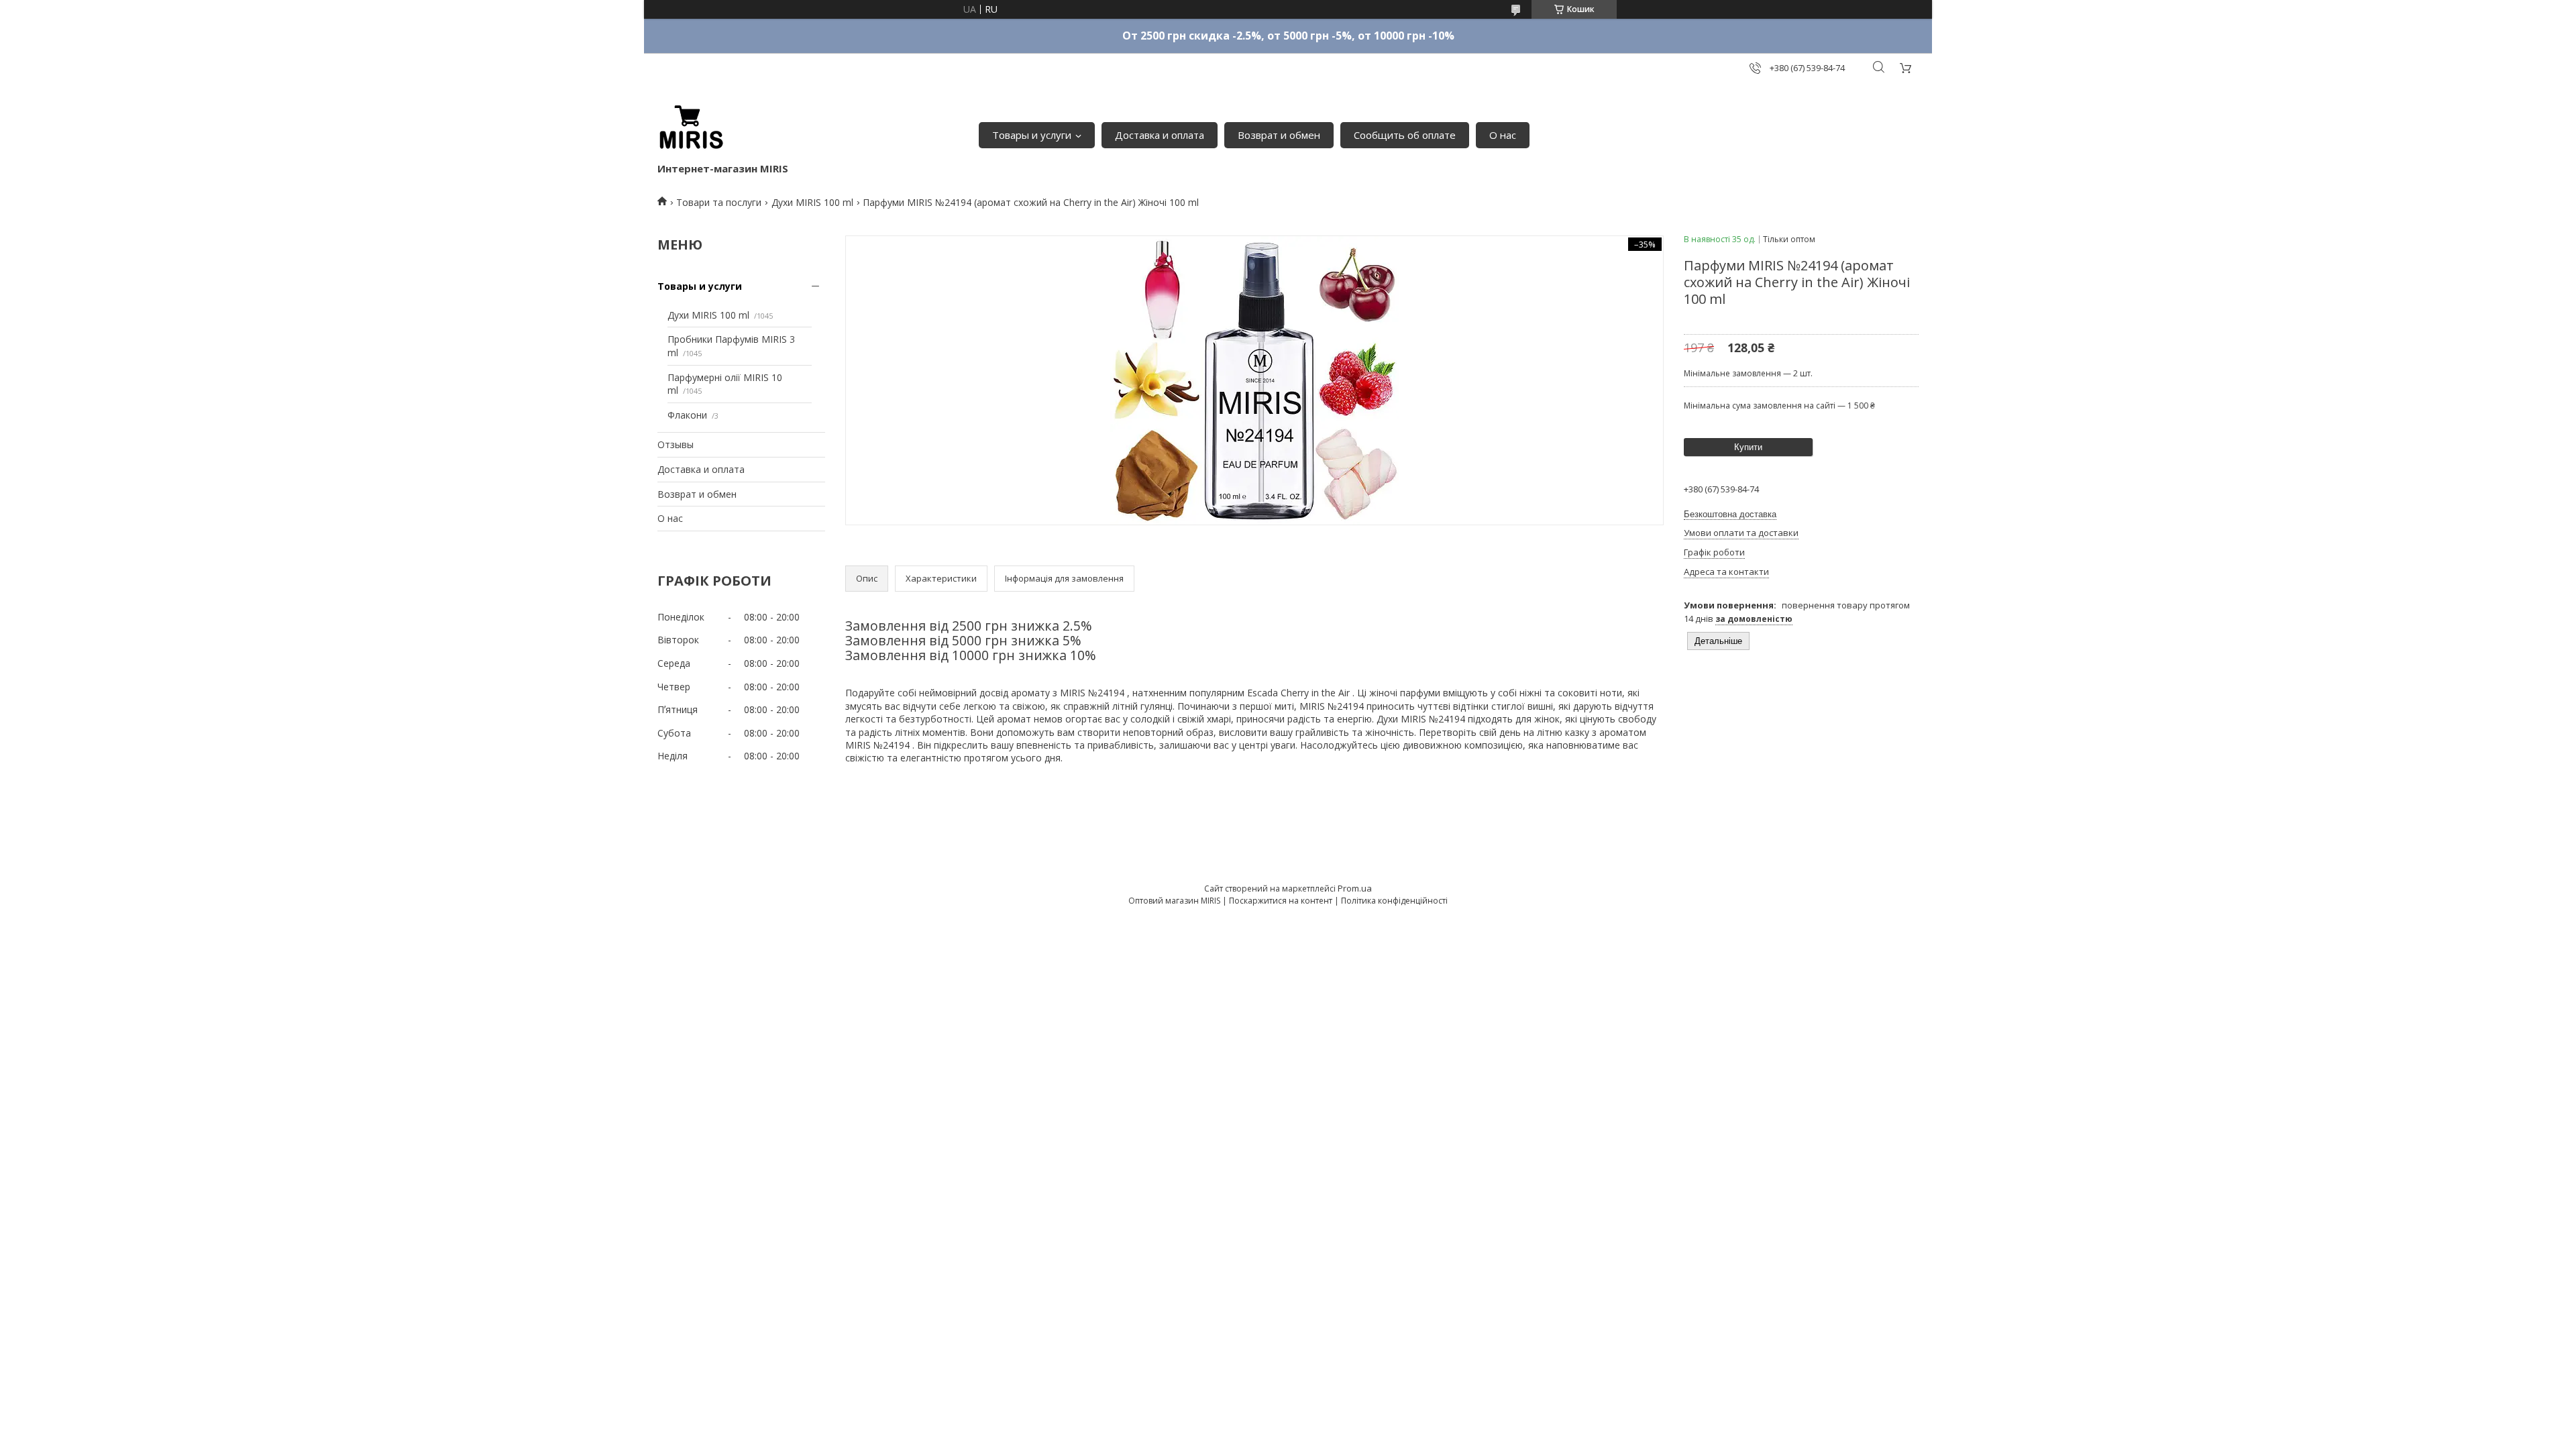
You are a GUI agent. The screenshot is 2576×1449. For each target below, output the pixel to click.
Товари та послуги (719, 202)
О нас (1503, 135)
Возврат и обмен (1279, 135)
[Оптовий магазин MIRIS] (691, 128)
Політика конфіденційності (1394, 901)
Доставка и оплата (1160, 135)
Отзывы (676, 444)
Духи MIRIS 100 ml (812, 202)
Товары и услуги (1032, 135)
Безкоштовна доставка (1730, 514)
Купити (1748, 447)
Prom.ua (1355, 888)
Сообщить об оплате (1405, 135)
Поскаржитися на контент (1281, 901)
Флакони (687, 415)
